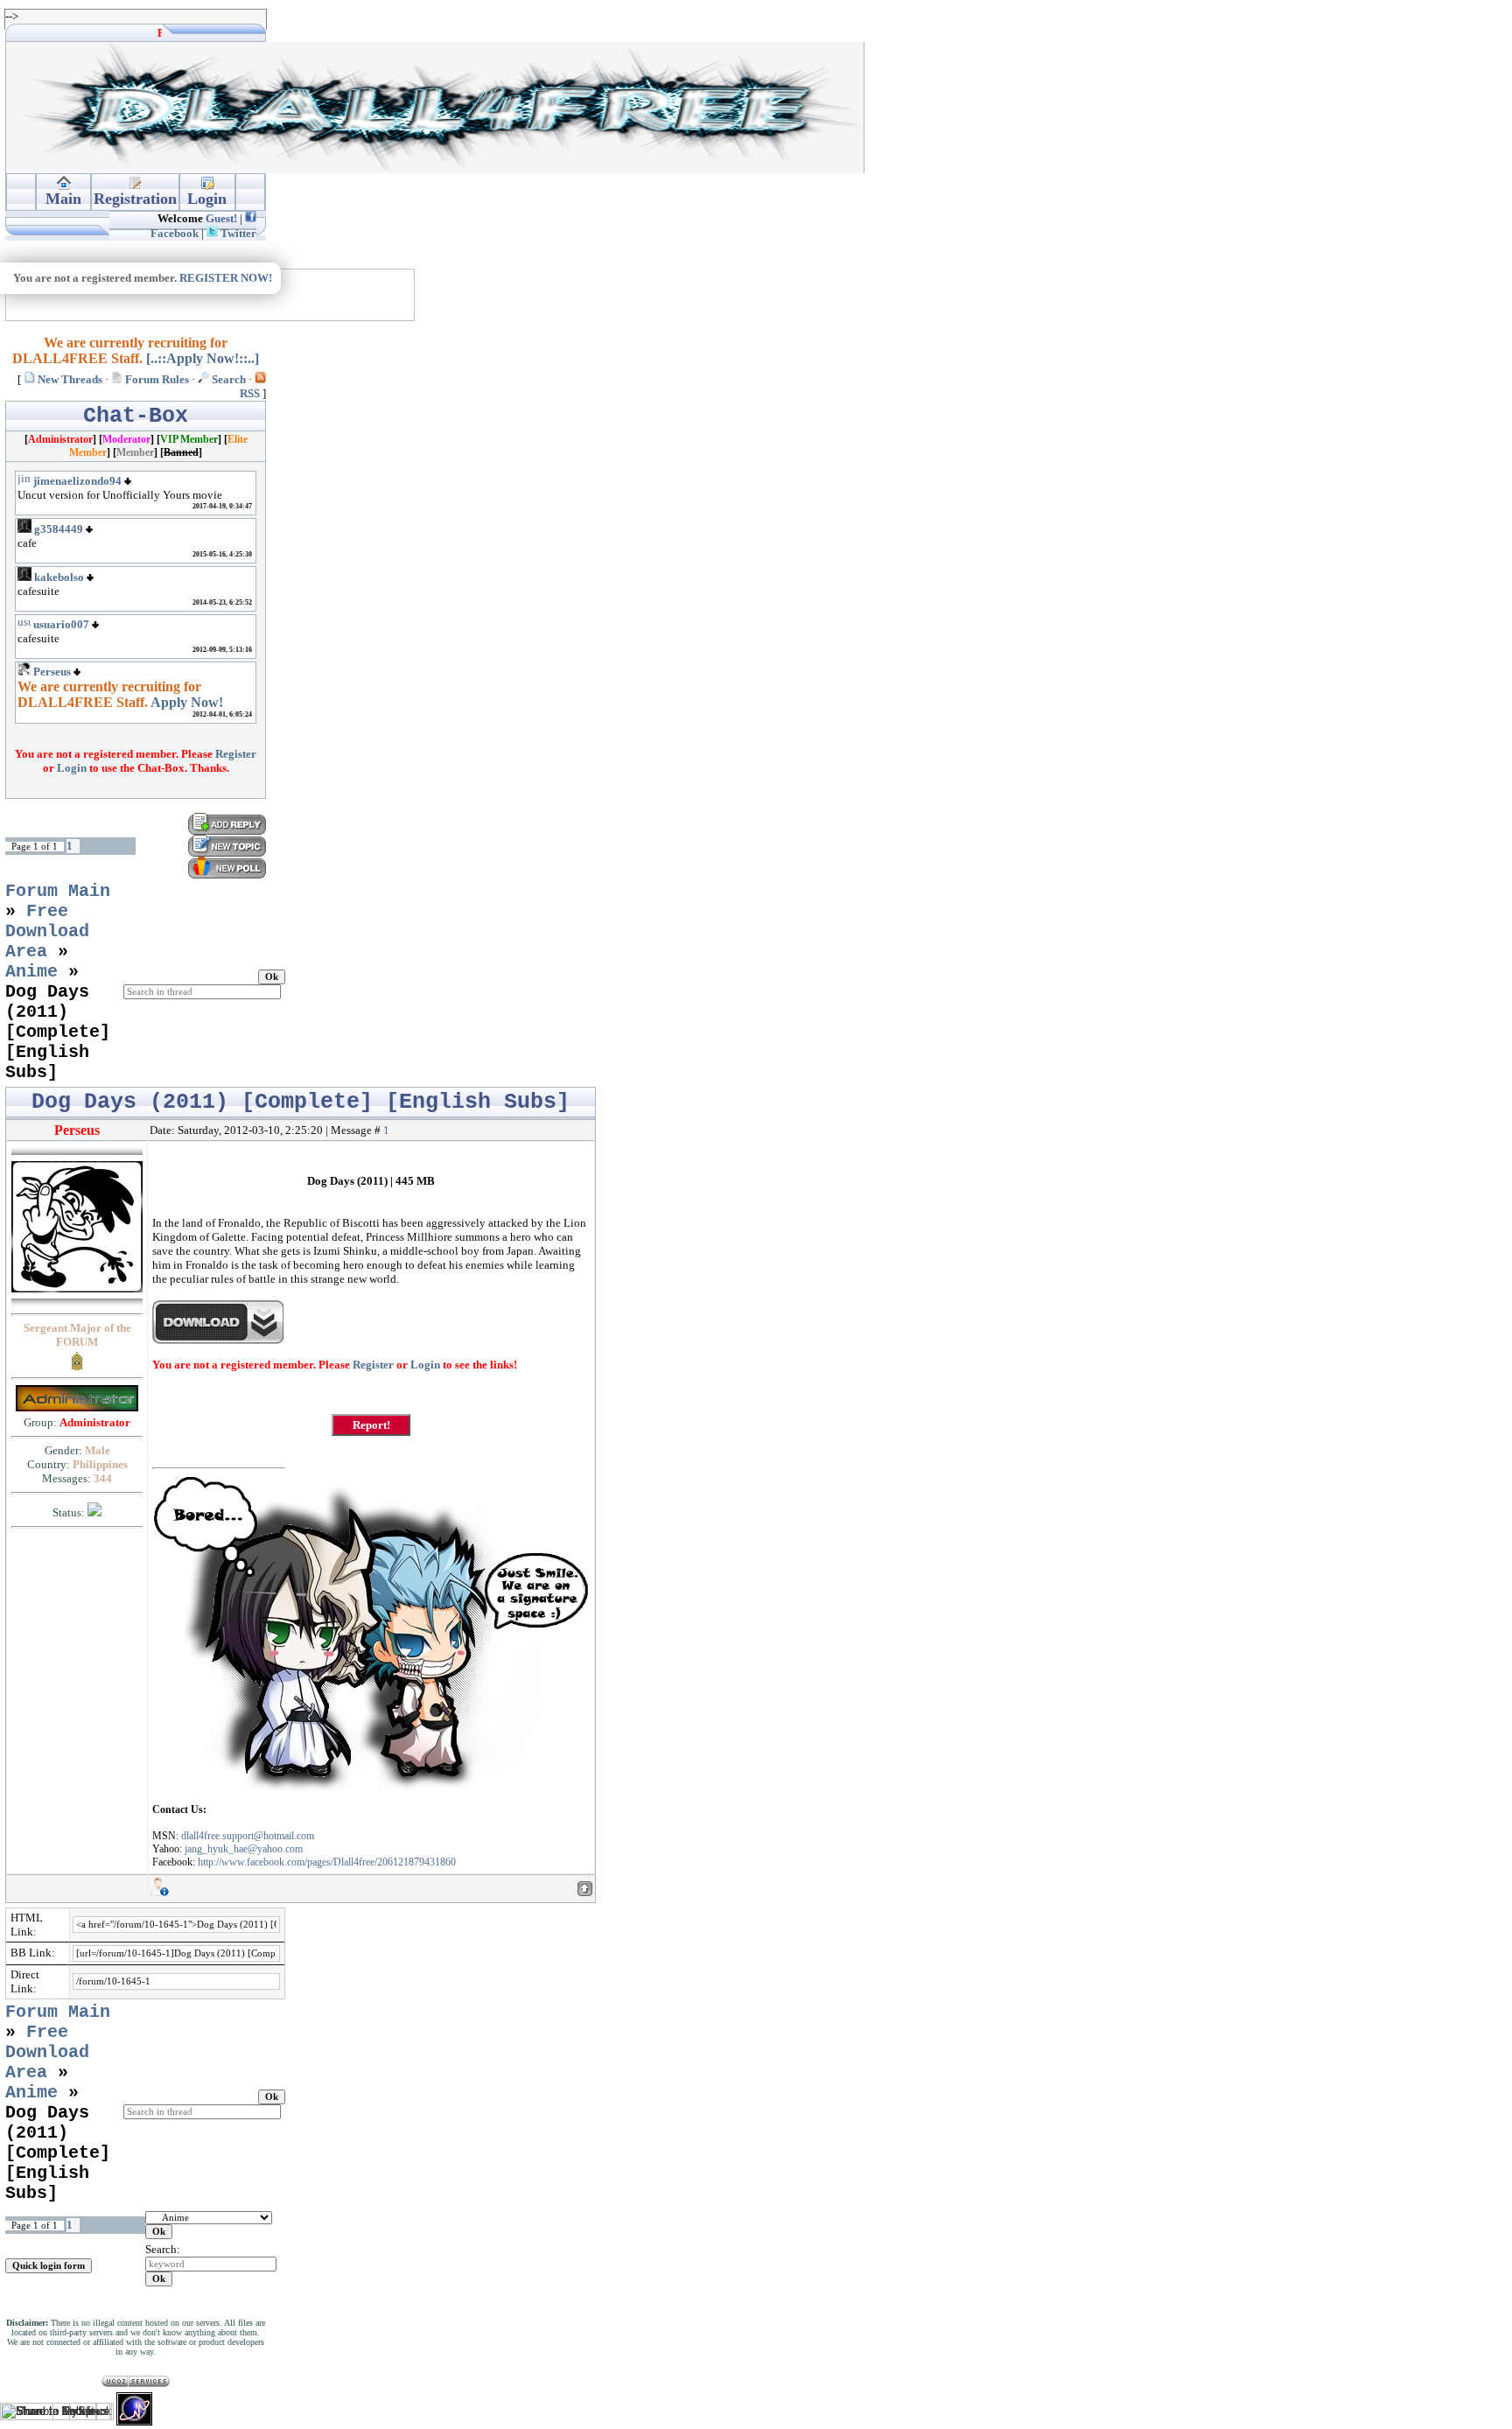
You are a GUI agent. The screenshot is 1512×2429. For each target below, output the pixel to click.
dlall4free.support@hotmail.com (248, 1836)
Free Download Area (47, 931)
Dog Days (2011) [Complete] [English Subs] (58, 1032)
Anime (31, 972)
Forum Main (58, 891)
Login (72, 768)
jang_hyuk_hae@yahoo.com (244, 1849)
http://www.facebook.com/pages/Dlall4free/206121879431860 (327, 1862)
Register (236, 754)
